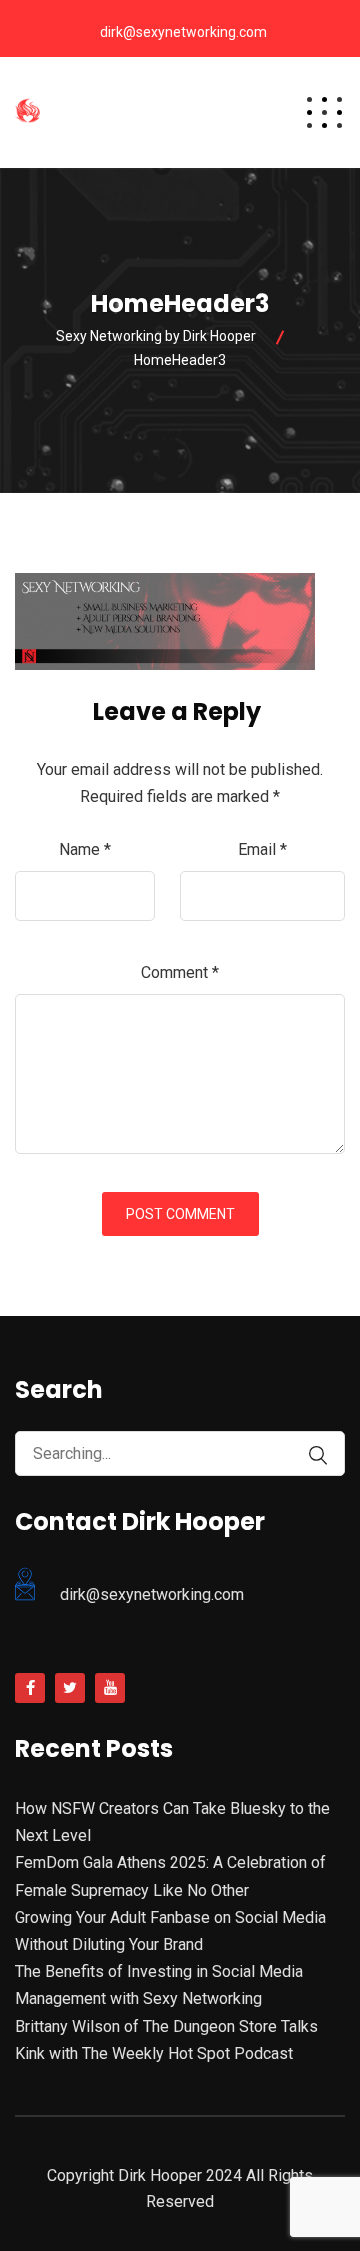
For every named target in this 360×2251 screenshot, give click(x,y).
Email (262, 849)
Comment (180, 972)
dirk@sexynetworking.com (183, 32)
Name (85, 849)
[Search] (318, 1455)
